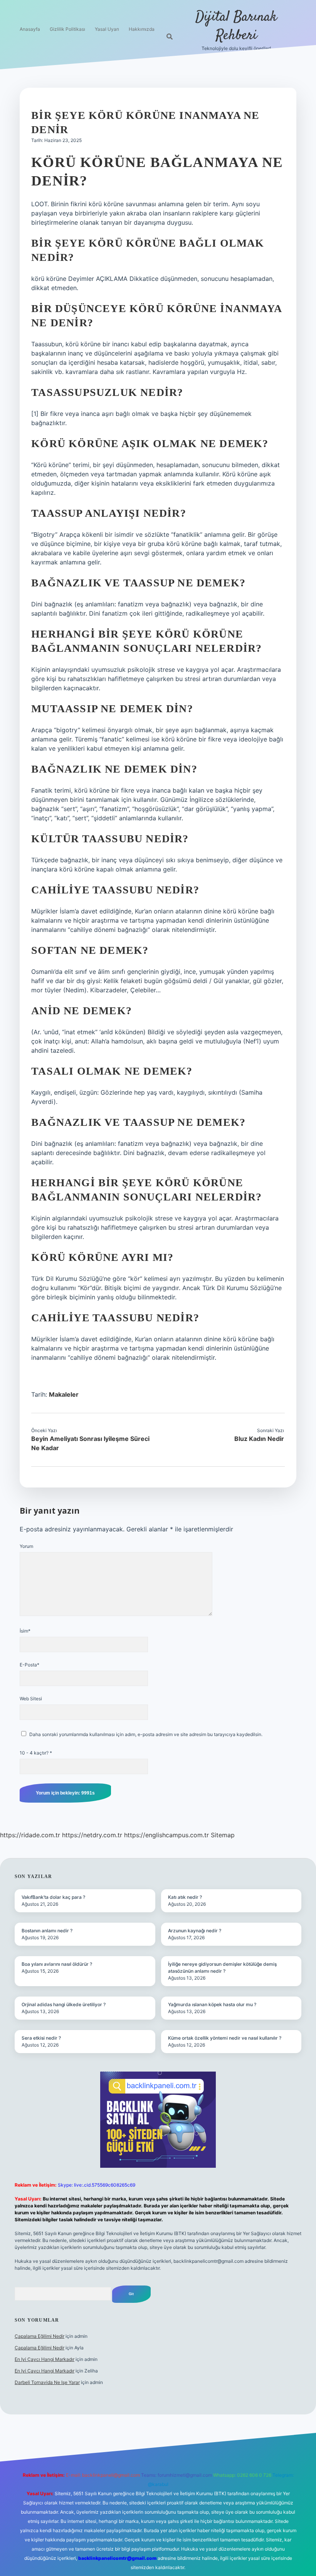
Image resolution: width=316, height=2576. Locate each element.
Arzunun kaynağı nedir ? (195, 1931)
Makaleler (64, 1394)
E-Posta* (29, 1665)
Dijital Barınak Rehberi (236, 26)
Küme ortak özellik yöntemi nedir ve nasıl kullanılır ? (225, 2038)
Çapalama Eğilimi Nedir (39, 2336)
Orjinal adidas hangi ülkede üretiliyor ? (64, 2004)
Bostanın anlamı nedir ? (47, 1931)
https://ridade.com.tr (30, 1835)
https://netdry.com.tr (92, 1835)
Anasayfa (30, 29)
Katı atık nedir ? (185, 1897)
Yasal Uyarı (107, 29)
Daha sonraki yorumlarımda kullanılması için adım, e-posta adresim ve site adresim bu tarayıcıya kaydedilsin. (146, 1734)
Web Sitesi (31, 1699)
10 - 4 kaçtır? (36, 1753)
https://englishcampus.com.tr (166, 1835)
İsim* (25, 1631)
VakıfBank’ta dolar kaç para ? (53, 1897)
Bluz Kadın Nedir (259, 1439)
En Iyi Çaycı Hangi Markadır (45, 2359)
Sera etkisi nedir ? (41, 2038)
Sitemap (223, 1835)
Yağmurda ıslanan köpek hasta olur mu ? (212, 2004)
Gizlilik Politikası (67, 29)
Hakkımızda (142, 29)
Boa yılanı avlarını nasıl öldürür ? (57, 1964)
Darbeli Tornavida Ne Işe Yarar (47, 2382)
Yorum (26, 1546)
